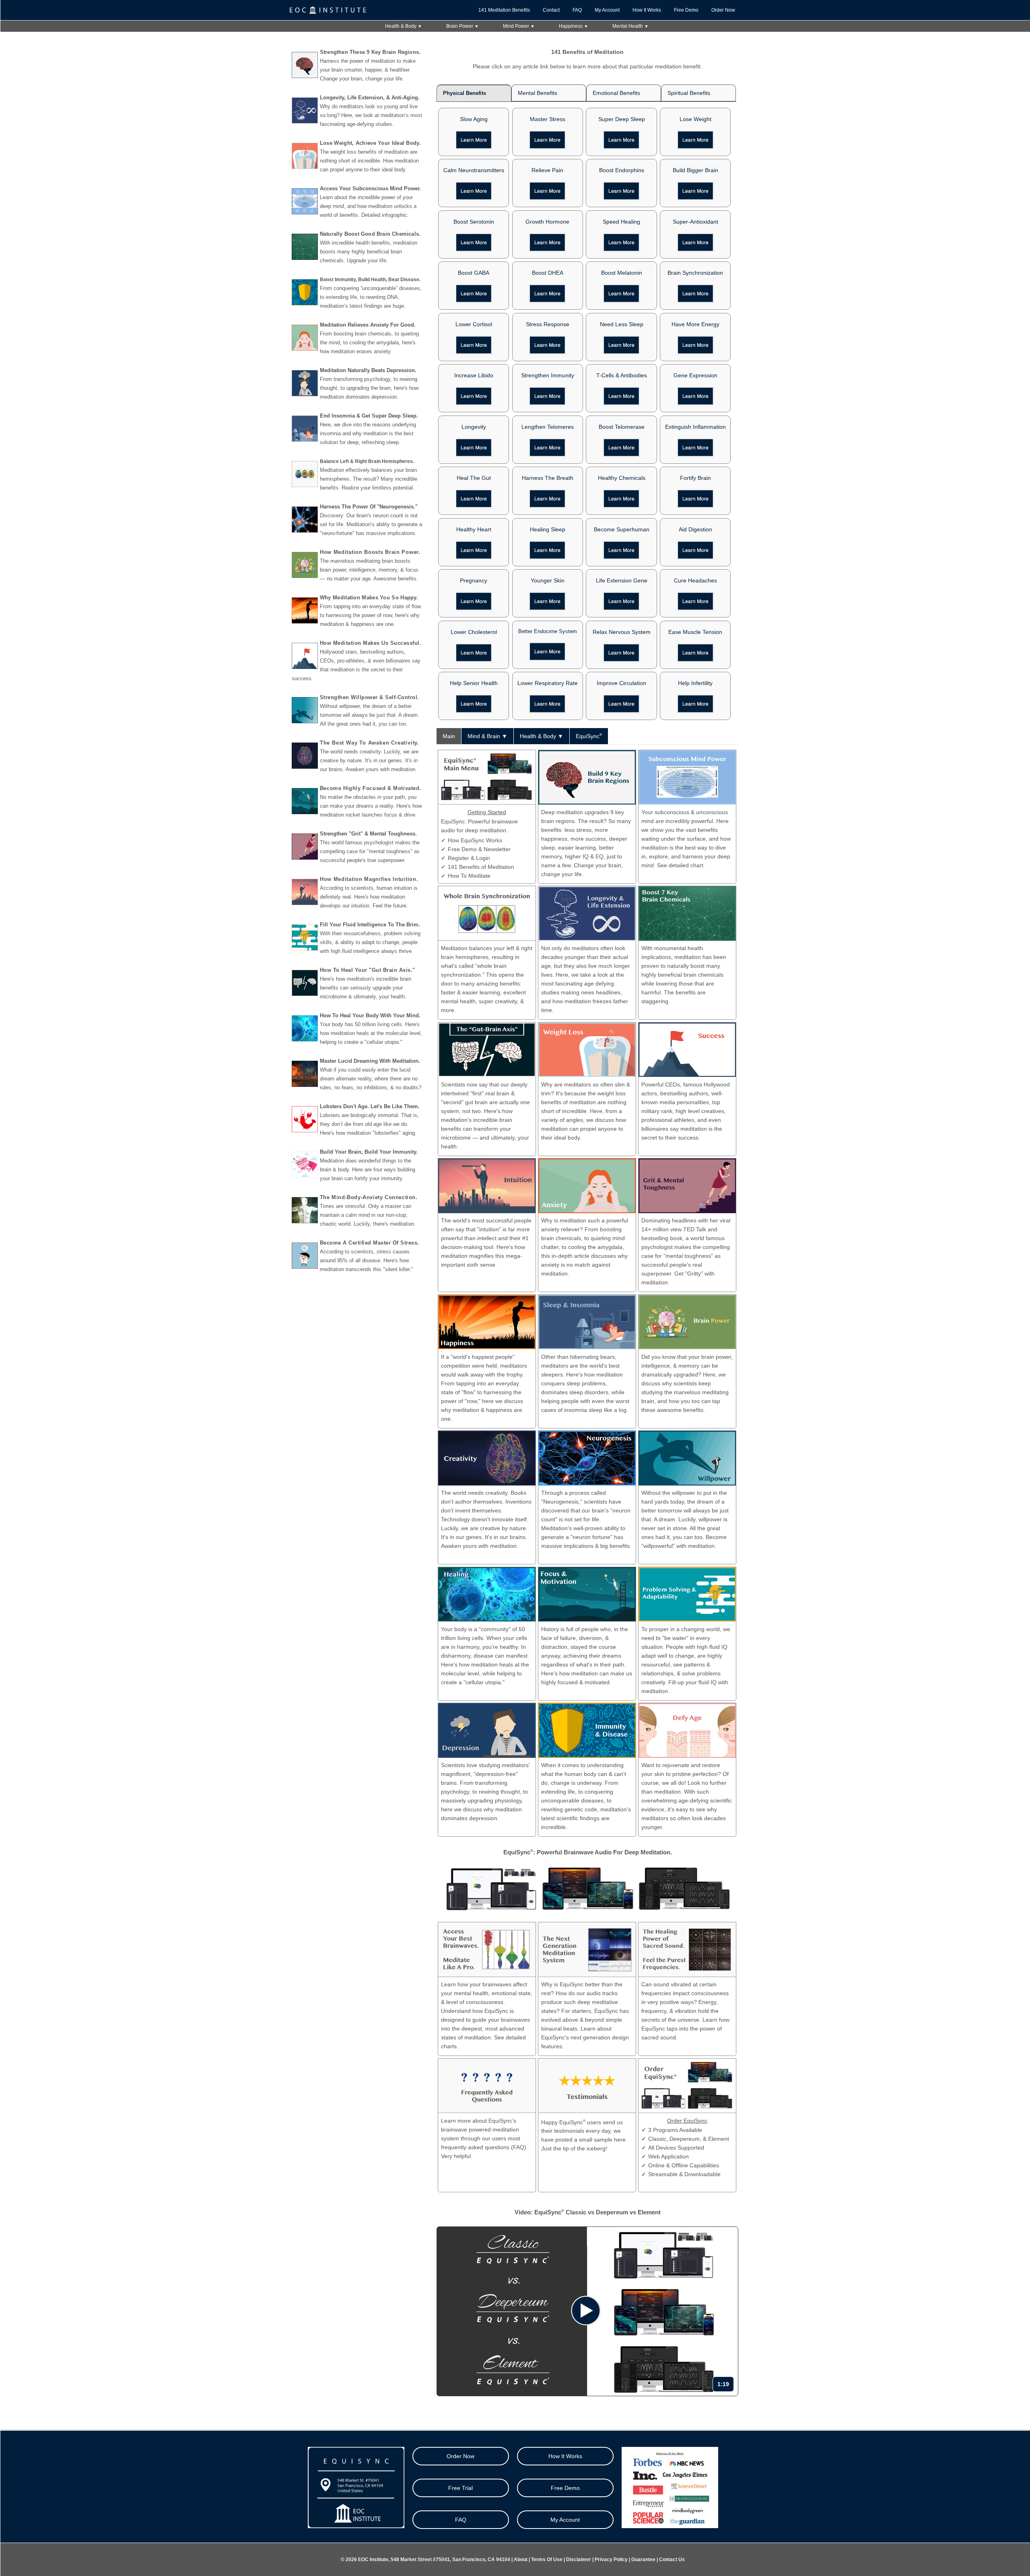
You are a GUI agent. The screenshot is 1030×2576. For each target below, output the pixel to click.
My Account (607, 10)
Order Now (723, 10)
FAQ (577, 10)
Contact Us (672, 2560)
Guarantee (643, 2560)
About (521, 2560)
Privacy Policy (611, 2560)
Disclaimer (579, 2560)
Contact (551, 10)
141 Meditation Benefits (504, 10)
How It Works (647, 10)
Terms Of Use (547, 2560)
